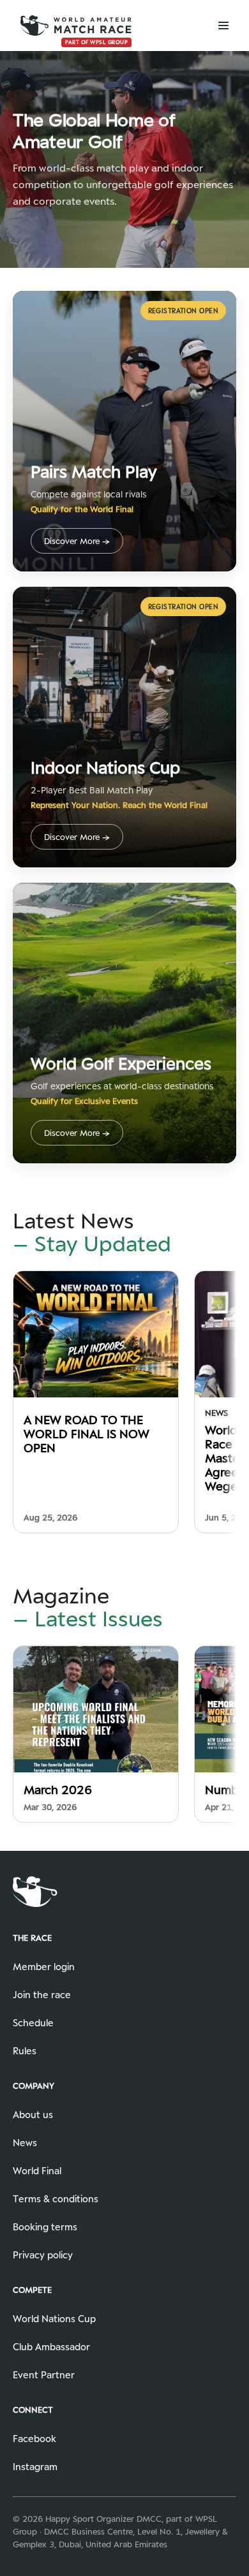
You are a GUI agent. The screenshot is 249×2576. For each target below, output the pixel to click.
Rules (25, 2051)
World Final (37, 2171)
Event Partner (44, 2375)
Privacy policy (43, 2255)
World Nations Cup (54, 2319)
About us (33, 2115)
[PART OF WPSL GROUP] (76, 25)
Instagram (35, 2467)
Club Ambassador (51, 2347)
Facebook (34, 2439)
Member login (44, 1967)
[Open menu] (215, 26)
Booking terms (45, 2227)
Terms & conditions (56, 2199)
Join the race (42, 1995)
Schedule (33, 2023)
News (25, 2143)
